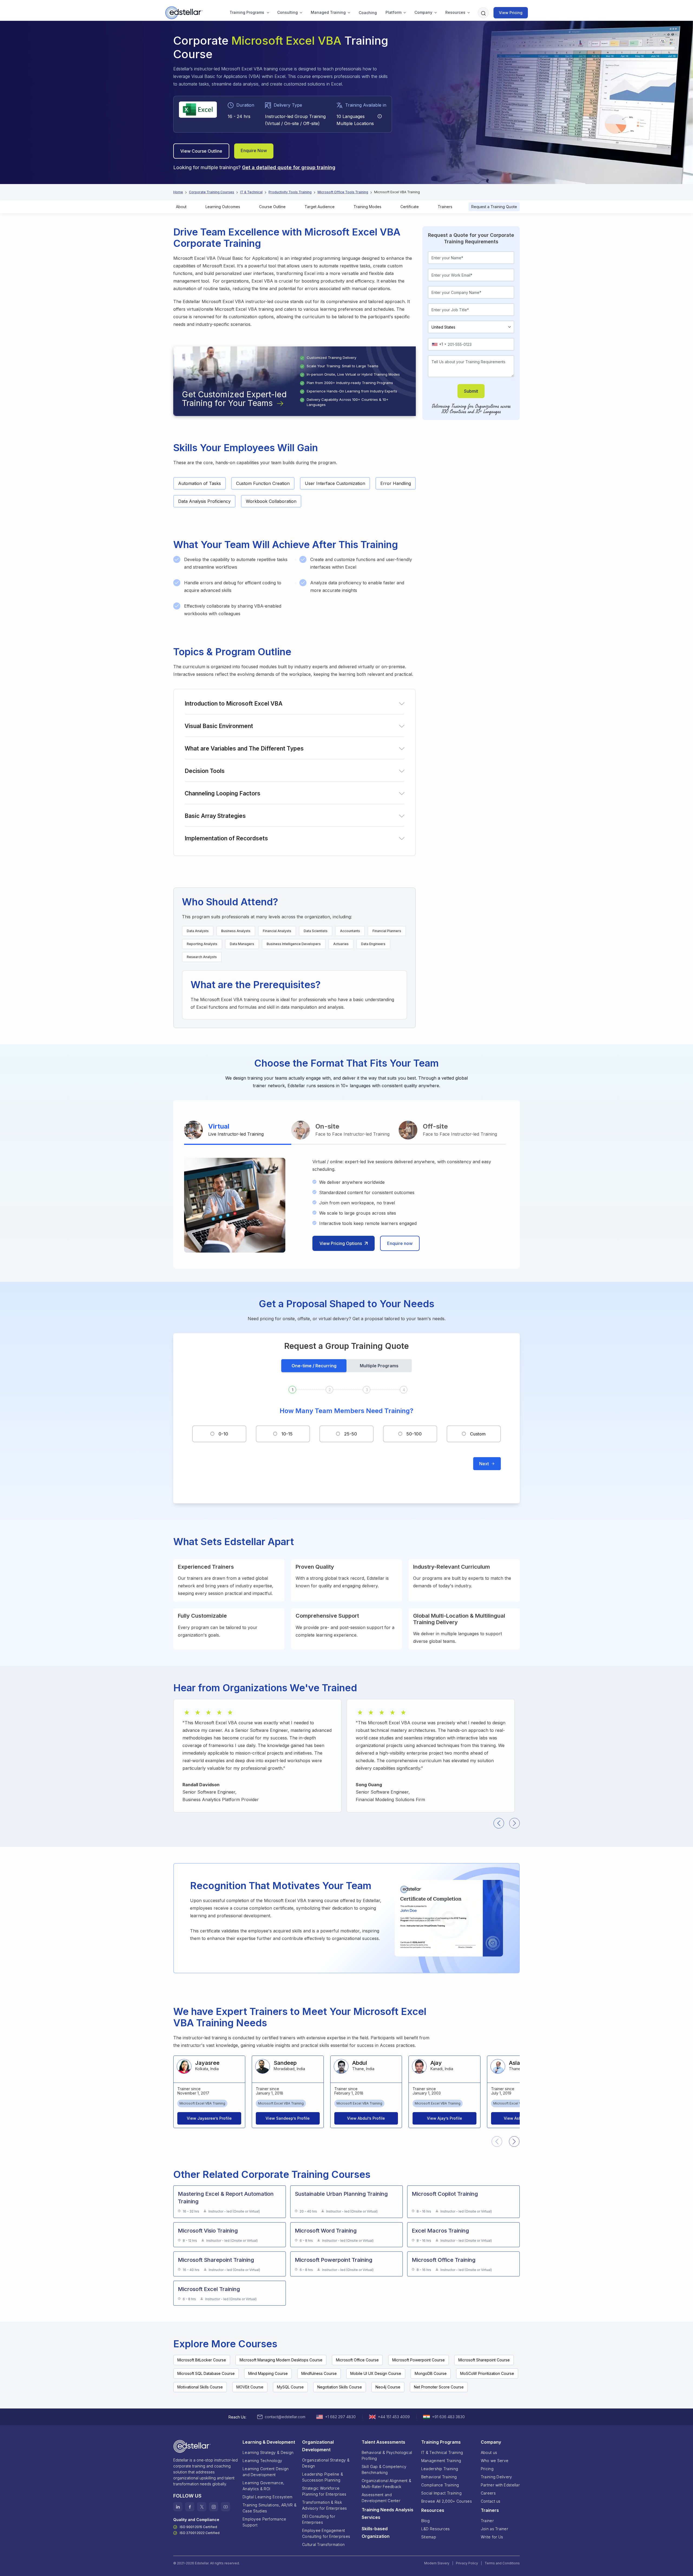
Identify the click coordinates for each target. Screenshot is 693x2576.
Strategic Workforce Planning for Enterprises (324, 2491)
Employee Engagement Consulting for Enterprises (326, 2533)
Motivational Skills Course (200, 2387)
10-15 (287, 1434)
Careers (488, 2493)
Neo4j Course (388, 2387)
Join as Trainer (494, 2529)
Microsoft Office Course (357, 2360)
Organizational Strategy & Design (326, 2463)
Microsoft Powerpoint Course (419, 2360)
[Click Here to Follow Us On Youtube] (225, 2507)
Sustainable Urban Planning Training (341, 2194)
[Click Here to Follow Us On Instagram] (214, 2507)
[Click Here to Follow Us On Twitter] (202, 2507)
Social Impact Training (441, 2493)
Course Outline (272, 207)
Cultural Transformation (323, 2544)
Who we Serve (495, 2461)
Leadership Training (440, 2469)
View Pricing (511, 13)
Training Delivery (496, 2477)
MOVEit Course (250, 2387)
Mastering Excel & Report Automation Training (226, 2198)
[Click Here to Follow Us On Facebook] (190, 2507)
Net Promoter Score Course (439, 2387)
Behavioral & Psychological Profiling (387, 2455)
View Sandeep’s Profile (288, 2118)
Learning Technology (262, 2461)
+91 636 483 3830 (448, 2417)
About (181, 207)
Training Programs (247, 12)
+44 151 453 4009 (394, 2417)
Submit (471, 391)
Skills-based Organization (376, 2532)
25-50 (351, 1434)
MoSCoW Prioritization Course (487, 2373)
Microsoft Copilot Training (445, 2194)
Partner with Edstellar (500, 2485)
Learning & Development (269, 2442)
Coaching (368, 13)
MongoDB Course (431, 2373)
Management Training (441, 2461)
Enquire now (400, 1243)
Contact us (491, 2501)
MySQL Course (290, 2387)
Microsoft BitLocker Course (202, 2360)
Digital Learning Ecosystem (267, 2497)
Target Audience (320, 207)
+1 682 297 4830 (340, 2417)
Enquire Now (254, 150)
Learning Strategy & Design (268, 2452)
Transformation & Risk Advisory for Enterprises (325, 2505)
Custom (478, 1434)
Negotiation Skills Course (340, 2387)
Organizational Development (318, 2446)
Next (484, 1464)
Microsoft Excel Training (209, 2289)
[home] (184, 13)
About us (489, 2452)
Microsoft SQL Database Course (206, 2373)
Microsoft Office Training (444, 2260)
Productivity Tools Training (290, 192)
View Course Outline (201, 151)
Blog (425, 2521)
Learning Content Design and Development (266, 2472)
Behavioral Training (439, 2477)
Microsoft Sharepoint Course (484, 2360)
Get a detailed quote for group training (289, 167)
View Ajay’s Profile (444, 2118)
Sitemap (429, 2537)
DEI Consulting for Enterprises (319, 2519)
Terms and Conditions (502, 2563)
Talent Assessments (383, 2442)
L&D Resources (436, 2529)
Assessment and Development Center (381, 2498)
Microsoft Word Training (326, 2231)
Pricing (487, 2469)
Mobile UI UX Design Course (376, 2373)
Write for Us (492, 2537)
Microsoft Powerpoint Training (334, 2260)
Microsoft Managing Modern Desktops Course (281, 2360)
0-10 (223, 1434)
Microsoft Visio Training (208, 2231)
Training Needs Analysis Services (388, 2513)
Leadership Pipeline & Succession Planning (323, 2477)
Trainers (445, 207)
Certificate (410, 207)
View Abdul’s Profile (366, 2118)
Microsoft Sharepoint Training (216, 2260)
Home (178, 192)
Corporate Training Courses (212, 192)
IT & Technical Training (442, 2452)
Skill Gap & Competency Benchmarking (384, 2470)
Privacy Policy (467, 2563)
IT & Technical (251, 192)
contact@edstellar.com (285, 2417)
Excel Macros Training (440, 2231)
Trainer (487, 2521)
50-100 (414, 1434)
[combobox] (439, 344)
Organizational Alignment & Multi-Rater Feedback (386, 2484)
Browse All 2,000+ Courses (447, 2501)
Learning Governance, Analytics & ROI (264, 2486)
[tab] (238, 1131)
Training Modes (367, 207)
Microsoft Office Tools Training (343, 192)
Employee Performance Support (264, 2522)
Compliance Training (440, 2485)
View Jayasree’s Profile (209, 2118)
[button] (247, 13)
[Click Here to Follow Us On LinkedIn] (178, 2507)
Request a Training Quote (494, 207)
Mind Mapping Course (268, 2373)
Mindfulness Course (319, 2373)
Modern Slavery (437, 2563)
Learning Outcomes (223, 207)
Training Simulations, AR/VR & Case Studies (269, 2508)
